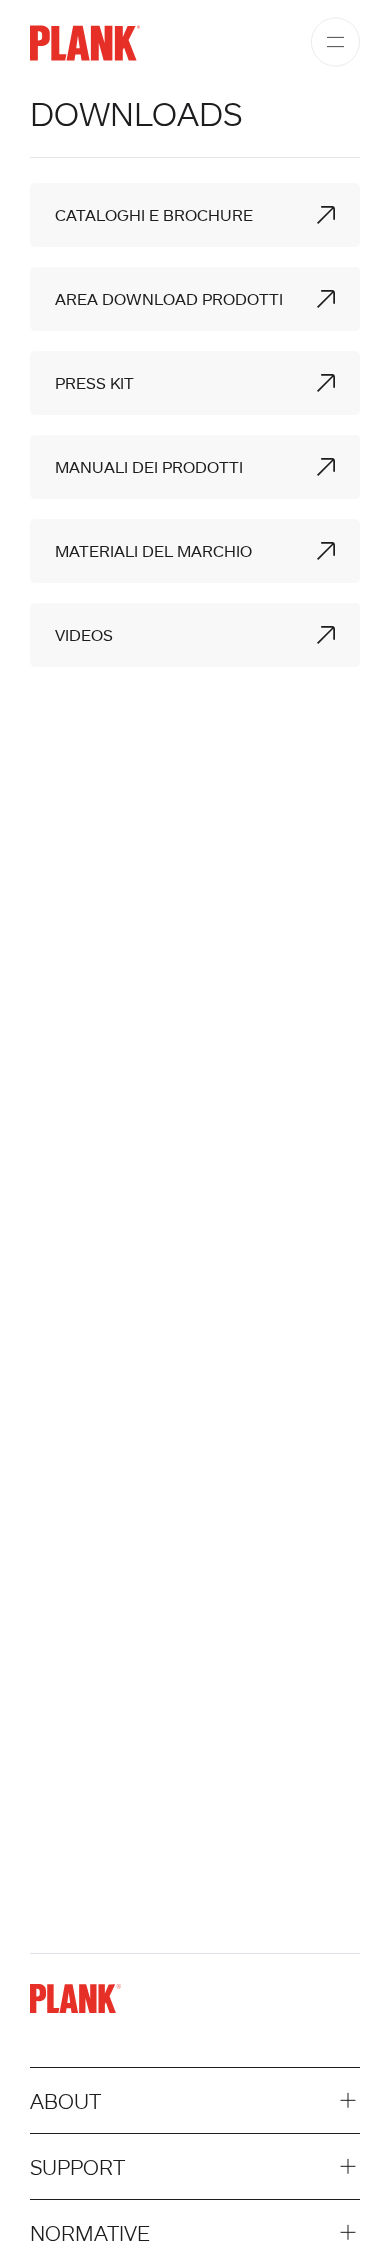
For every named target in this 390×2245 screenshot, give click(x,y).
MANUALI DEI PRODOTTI (149, 467)
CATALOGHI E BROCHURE (154, 215)
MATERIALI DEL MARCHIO (153, 551)
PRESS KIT (94, 383)
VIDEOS (84, 635)
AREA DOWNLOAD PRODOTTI (169, 299)
